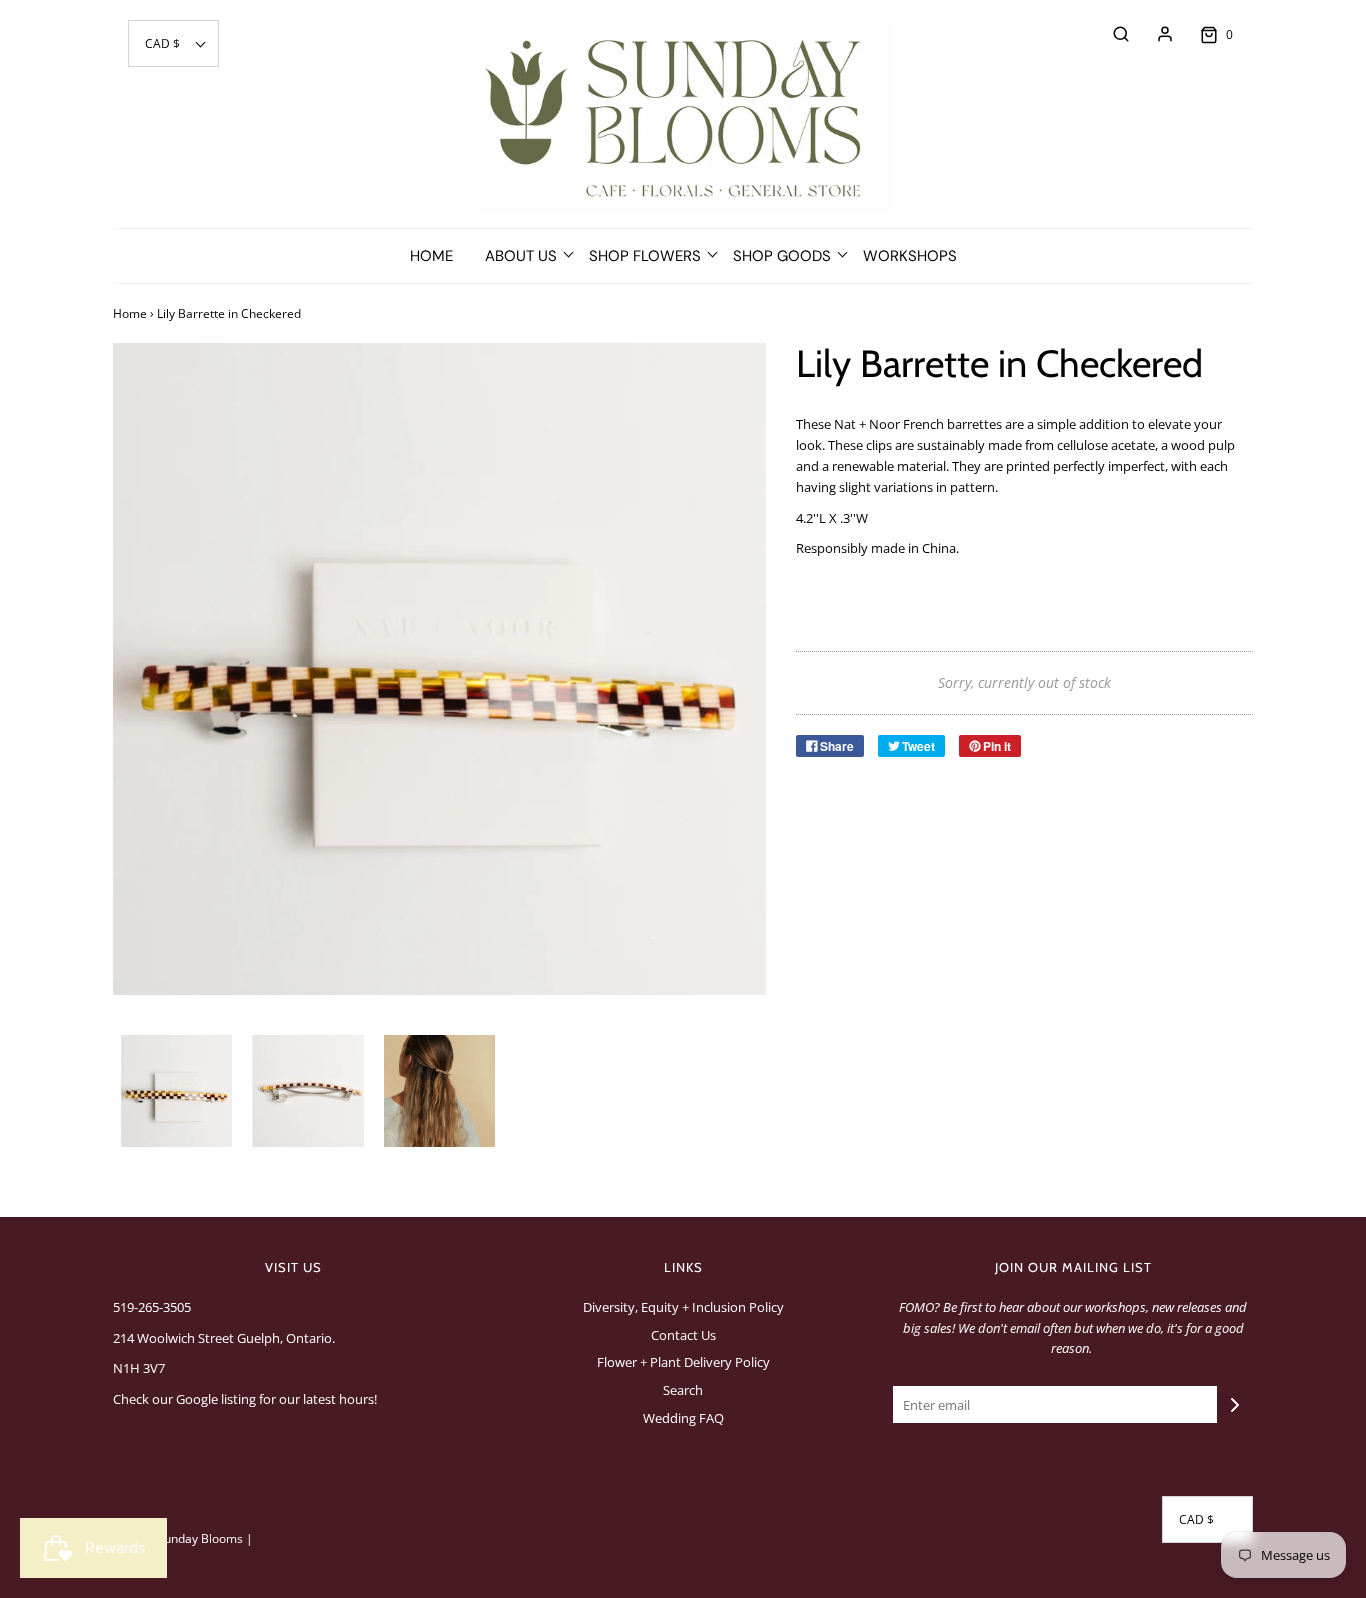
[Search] (1111, 34)
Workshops (910, 256)
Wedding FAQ (683, 1418)
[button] (173, 43)
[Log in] (1155, 34)
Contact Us (683, 1335)
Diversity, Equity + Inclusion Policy (683, 1307)
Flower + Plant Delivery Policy (683, 1362)
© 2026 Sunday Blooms (178, 1538)
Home (431, 256)
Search (683, 1390)
